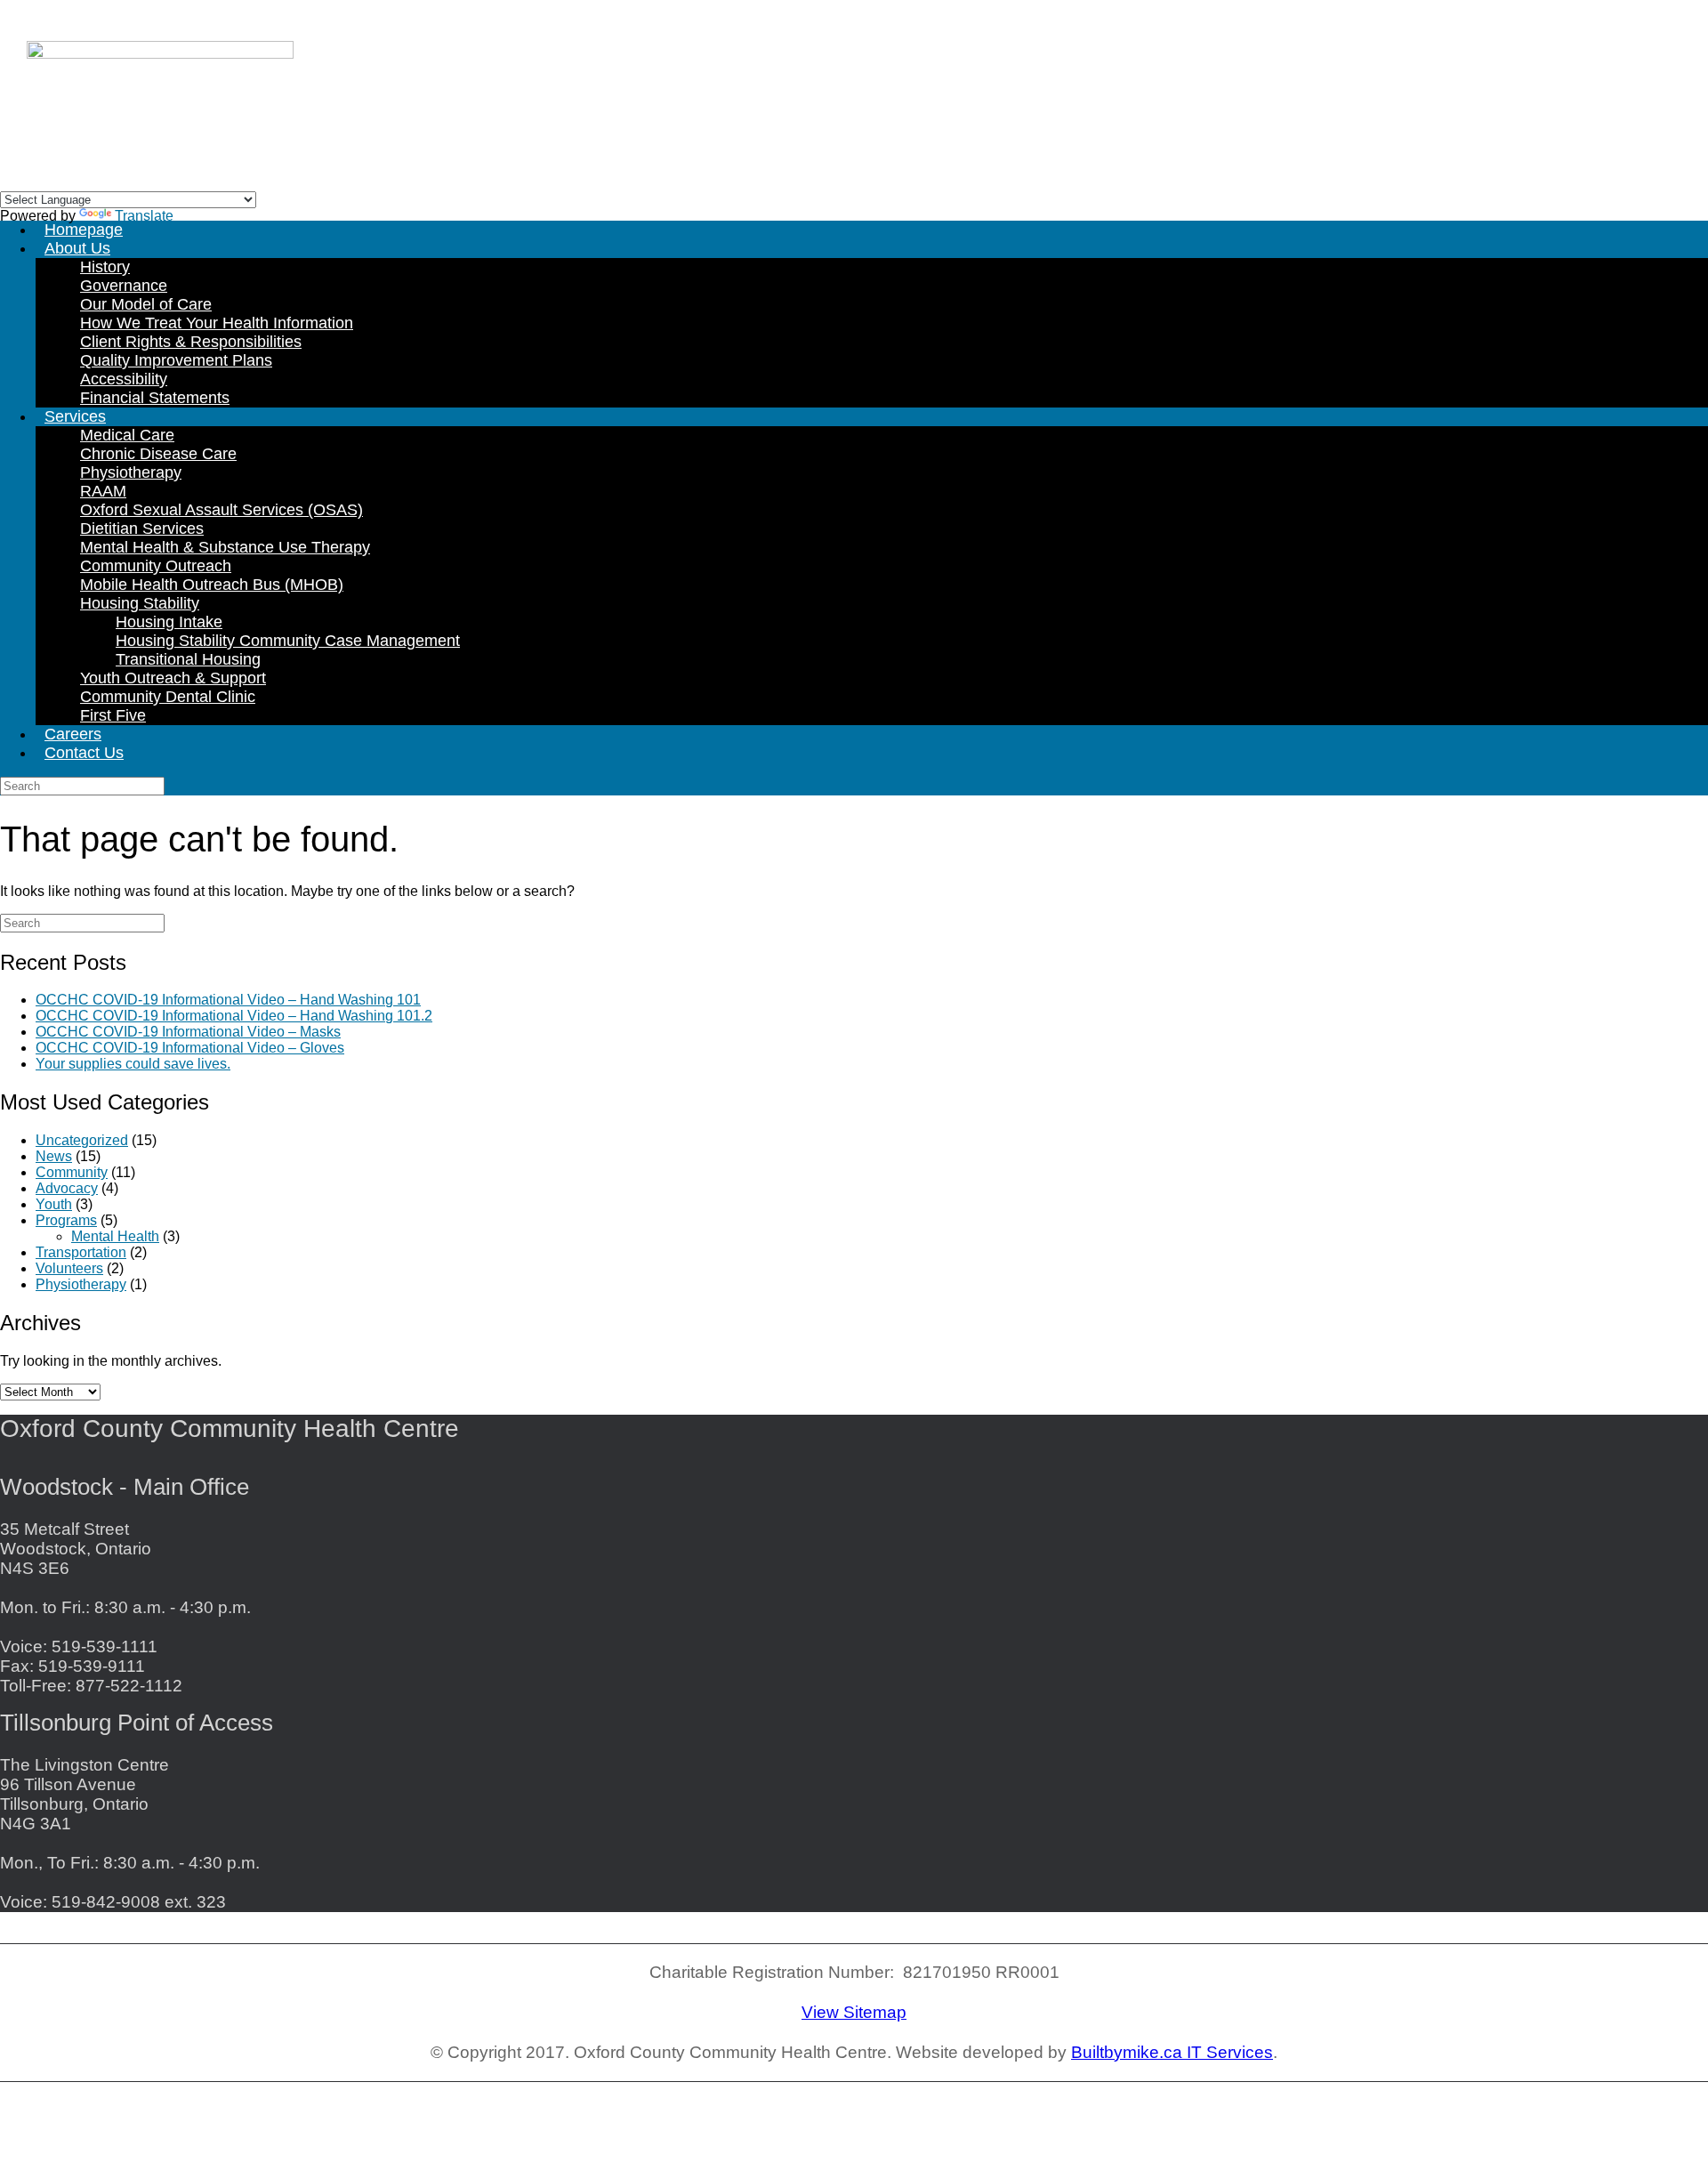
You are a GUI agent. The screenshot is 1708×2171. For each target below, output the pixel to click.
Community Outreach (156, 566)
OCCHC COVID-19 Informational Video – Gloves (190, 1048)
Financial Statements (155, 398)
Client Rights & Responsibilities (191, 342)
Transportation (81, 1252)
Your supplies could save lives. (133, 1064)
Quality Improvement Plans (176, 360)
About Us (77, 248)
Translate (144, 216)
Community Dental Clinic (168, 697)
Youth (54, 1204)
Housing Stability (140, 603)
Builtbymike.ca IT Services (1172, 2052)
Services (75, 416)
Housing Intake (169, 622)
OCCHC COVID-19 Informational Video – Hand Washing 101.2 (234, 1016)
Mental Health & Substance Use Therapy (225, 547)
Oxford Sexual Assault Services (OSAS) (222, 510)
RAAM (103, 491)
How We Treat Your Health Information (217, 323)
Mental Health (115, 1236)
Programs (66, 1220)
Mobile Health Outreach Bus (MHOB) (212, 585)
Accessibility (124, 379)
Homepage (84, 230)
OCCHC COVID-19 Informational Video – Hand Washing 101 (228, 1000)
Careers (73, 734)
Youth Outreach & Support (173, 678)
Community (72, 1172)
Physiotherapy (131, 472)
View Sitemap (854, 2012)
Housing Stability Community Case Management (288, 641)
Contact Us (84, 753)
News (54, 1156)
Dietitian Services (142, 529)
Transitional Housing (188, 659)
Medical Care (127, 435)
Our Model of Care (146, 304)
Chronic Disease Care (158, 454)
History (105, 267)
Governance (124, 286)
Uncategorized (82, 1140)
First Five (113, 715)
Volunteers (69, 1268)
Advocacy (67, 1188)
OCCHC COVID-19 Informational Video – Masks (188, 1032)
